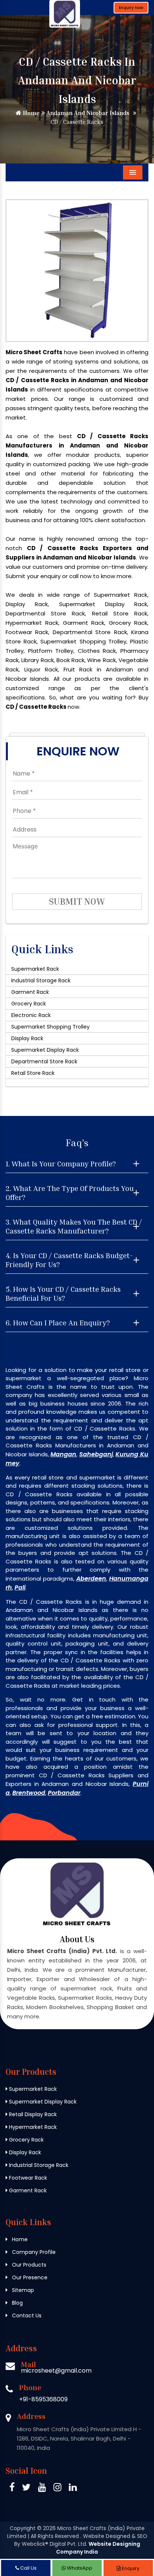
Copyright (23, 2528)
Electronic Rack (31, 1015)
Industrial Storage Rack (41, 980)
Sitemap (22, 2290)
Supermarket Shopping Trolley (50, 1027)
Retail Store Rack (33, 1073)
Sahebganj (96, 1454)
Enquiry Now (131, 8)
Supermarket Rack (35, 969)
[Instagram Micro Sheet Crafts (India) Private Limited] (57, 2488)
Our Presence (29, 2277)
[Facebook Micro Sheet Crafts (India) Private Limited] (12, 2488)
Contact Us (26, 2315)
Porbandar (64, 1793)
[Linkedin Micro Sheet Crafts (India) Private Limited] (73, 2488)
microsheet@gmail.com (56, 2371)
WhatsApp (79, 2568)
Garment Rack (30, 992)
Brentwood (29, 1793)
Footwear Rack (27, 2178)
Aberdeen (91, 1579)
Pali (20, 1588)
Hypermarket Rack (32, 2127)
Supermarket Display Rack (45, 1050)
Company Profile (33, 2252)
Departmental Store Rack (44, 1061)
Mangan (63, 1454)
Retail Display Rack (32, 2114)
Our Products (28, 2265)
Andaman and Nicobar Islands (87, 113)
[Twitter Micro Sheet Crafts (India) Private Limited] (26, 2488)
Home (30, 113)
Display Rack (27, 1038)
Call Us (28, 2568)
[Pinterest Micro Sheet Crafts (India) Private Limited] (42, 2488)
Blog (17, 2303)
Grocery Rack (29, 1004)
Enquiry (130, 2568)
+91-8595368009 (43, 2399)
